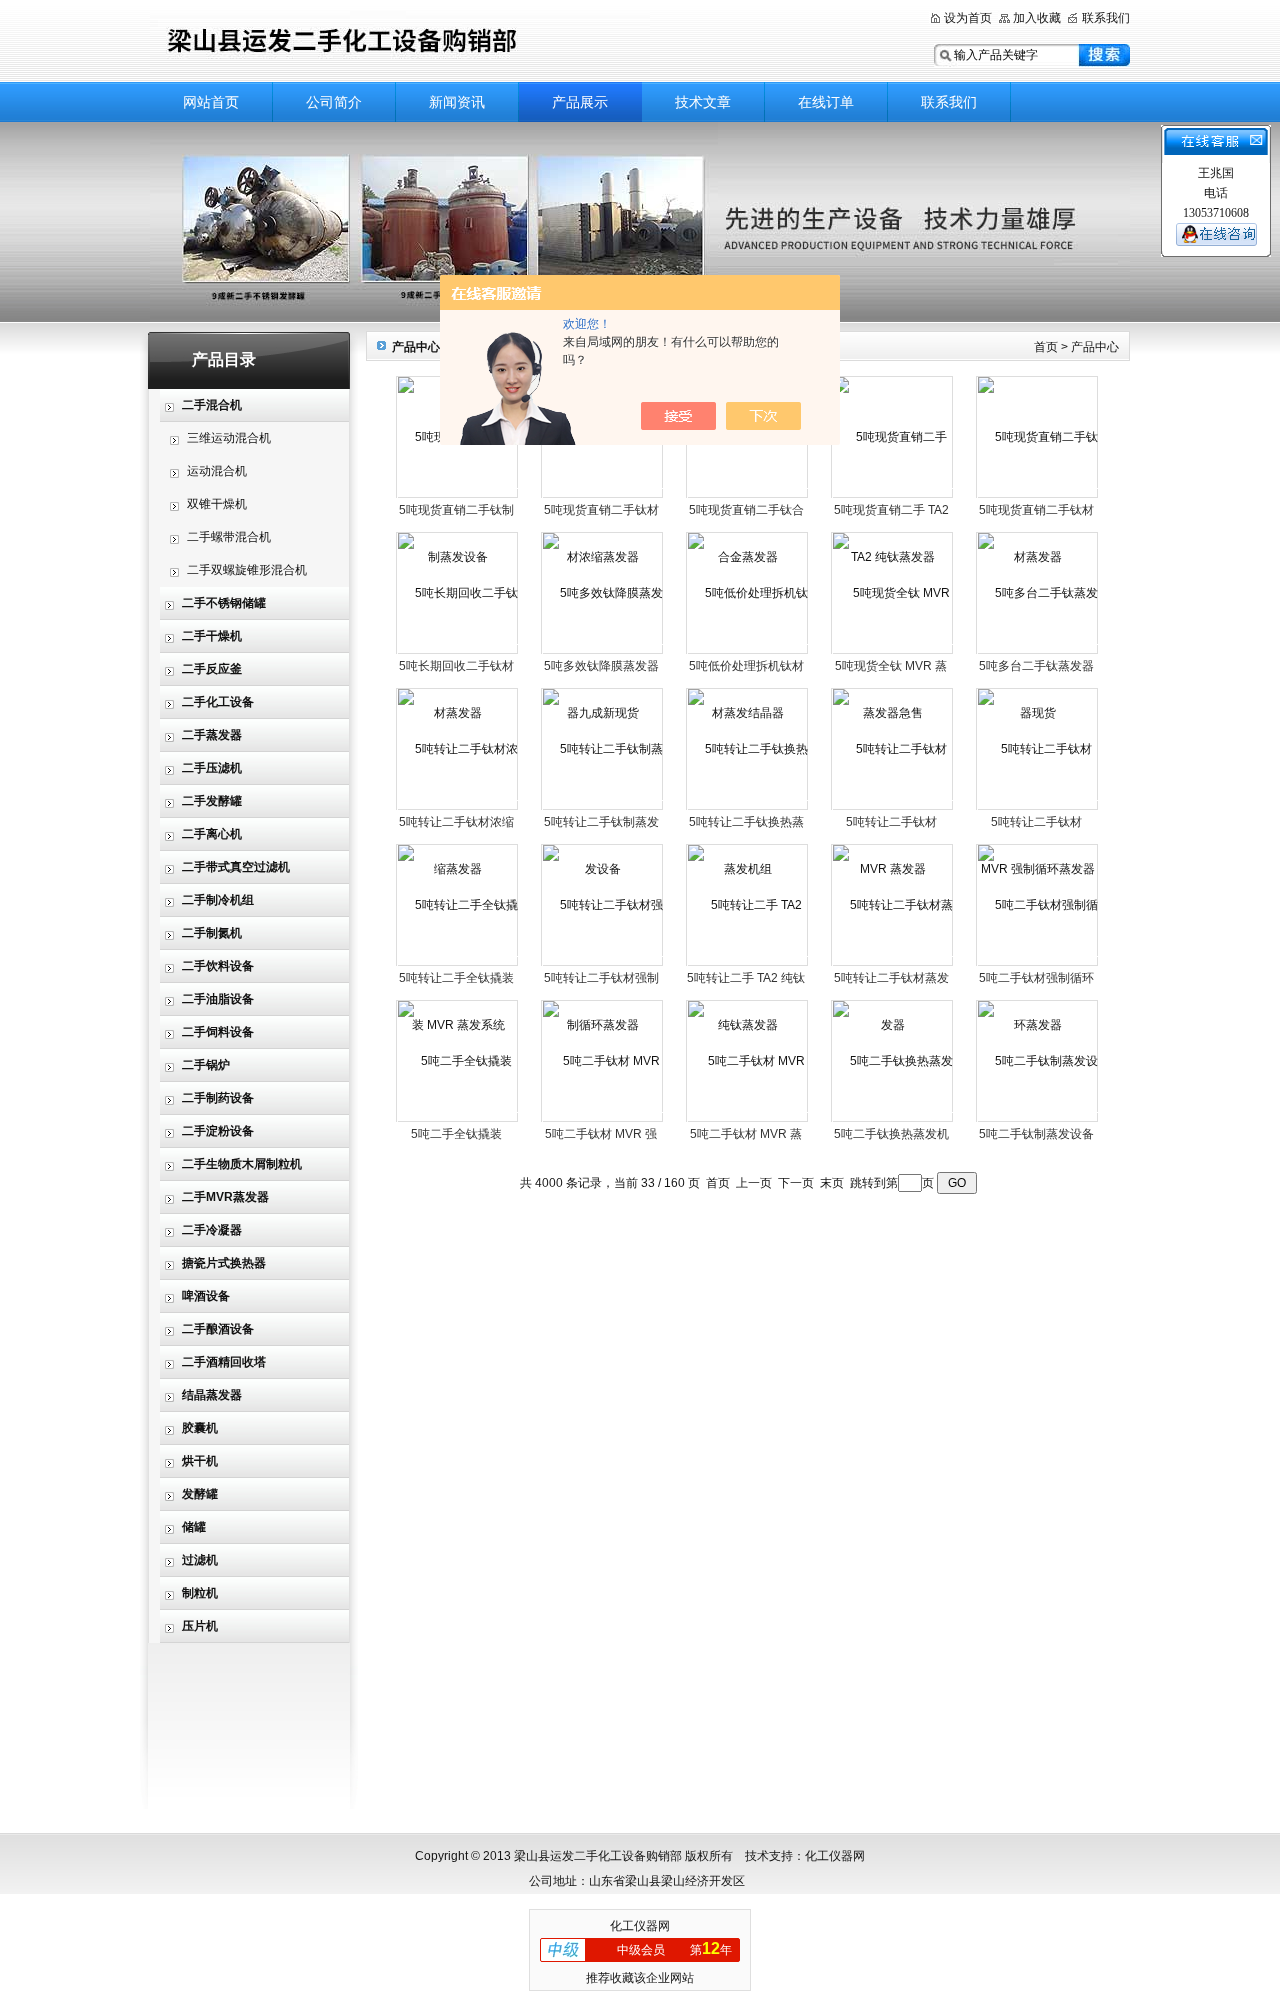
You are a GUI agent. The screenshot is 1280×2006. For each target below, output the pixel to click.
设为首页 (968, 18)
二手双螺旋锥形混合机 (247, 570)
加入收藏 (1037, 18)
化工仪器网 (640, 1926)
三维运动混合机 (229, 438)
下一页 (796, 1183)
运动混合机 (217, 471)
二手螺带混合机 (229, 537)
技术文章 (703, 102)
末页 (832, 1183)
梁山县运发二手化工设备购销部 (400, 42)
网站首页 (211, 102)
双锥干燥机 (217, 504)
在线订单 (826, 102)
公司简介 (334, 102)
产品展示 (580, 102)
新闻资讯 (457, 102)
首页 (1046, 347)
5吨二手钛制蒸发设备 (1036, 1134)
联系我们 (1106, 18)
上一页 (754, 1183)
